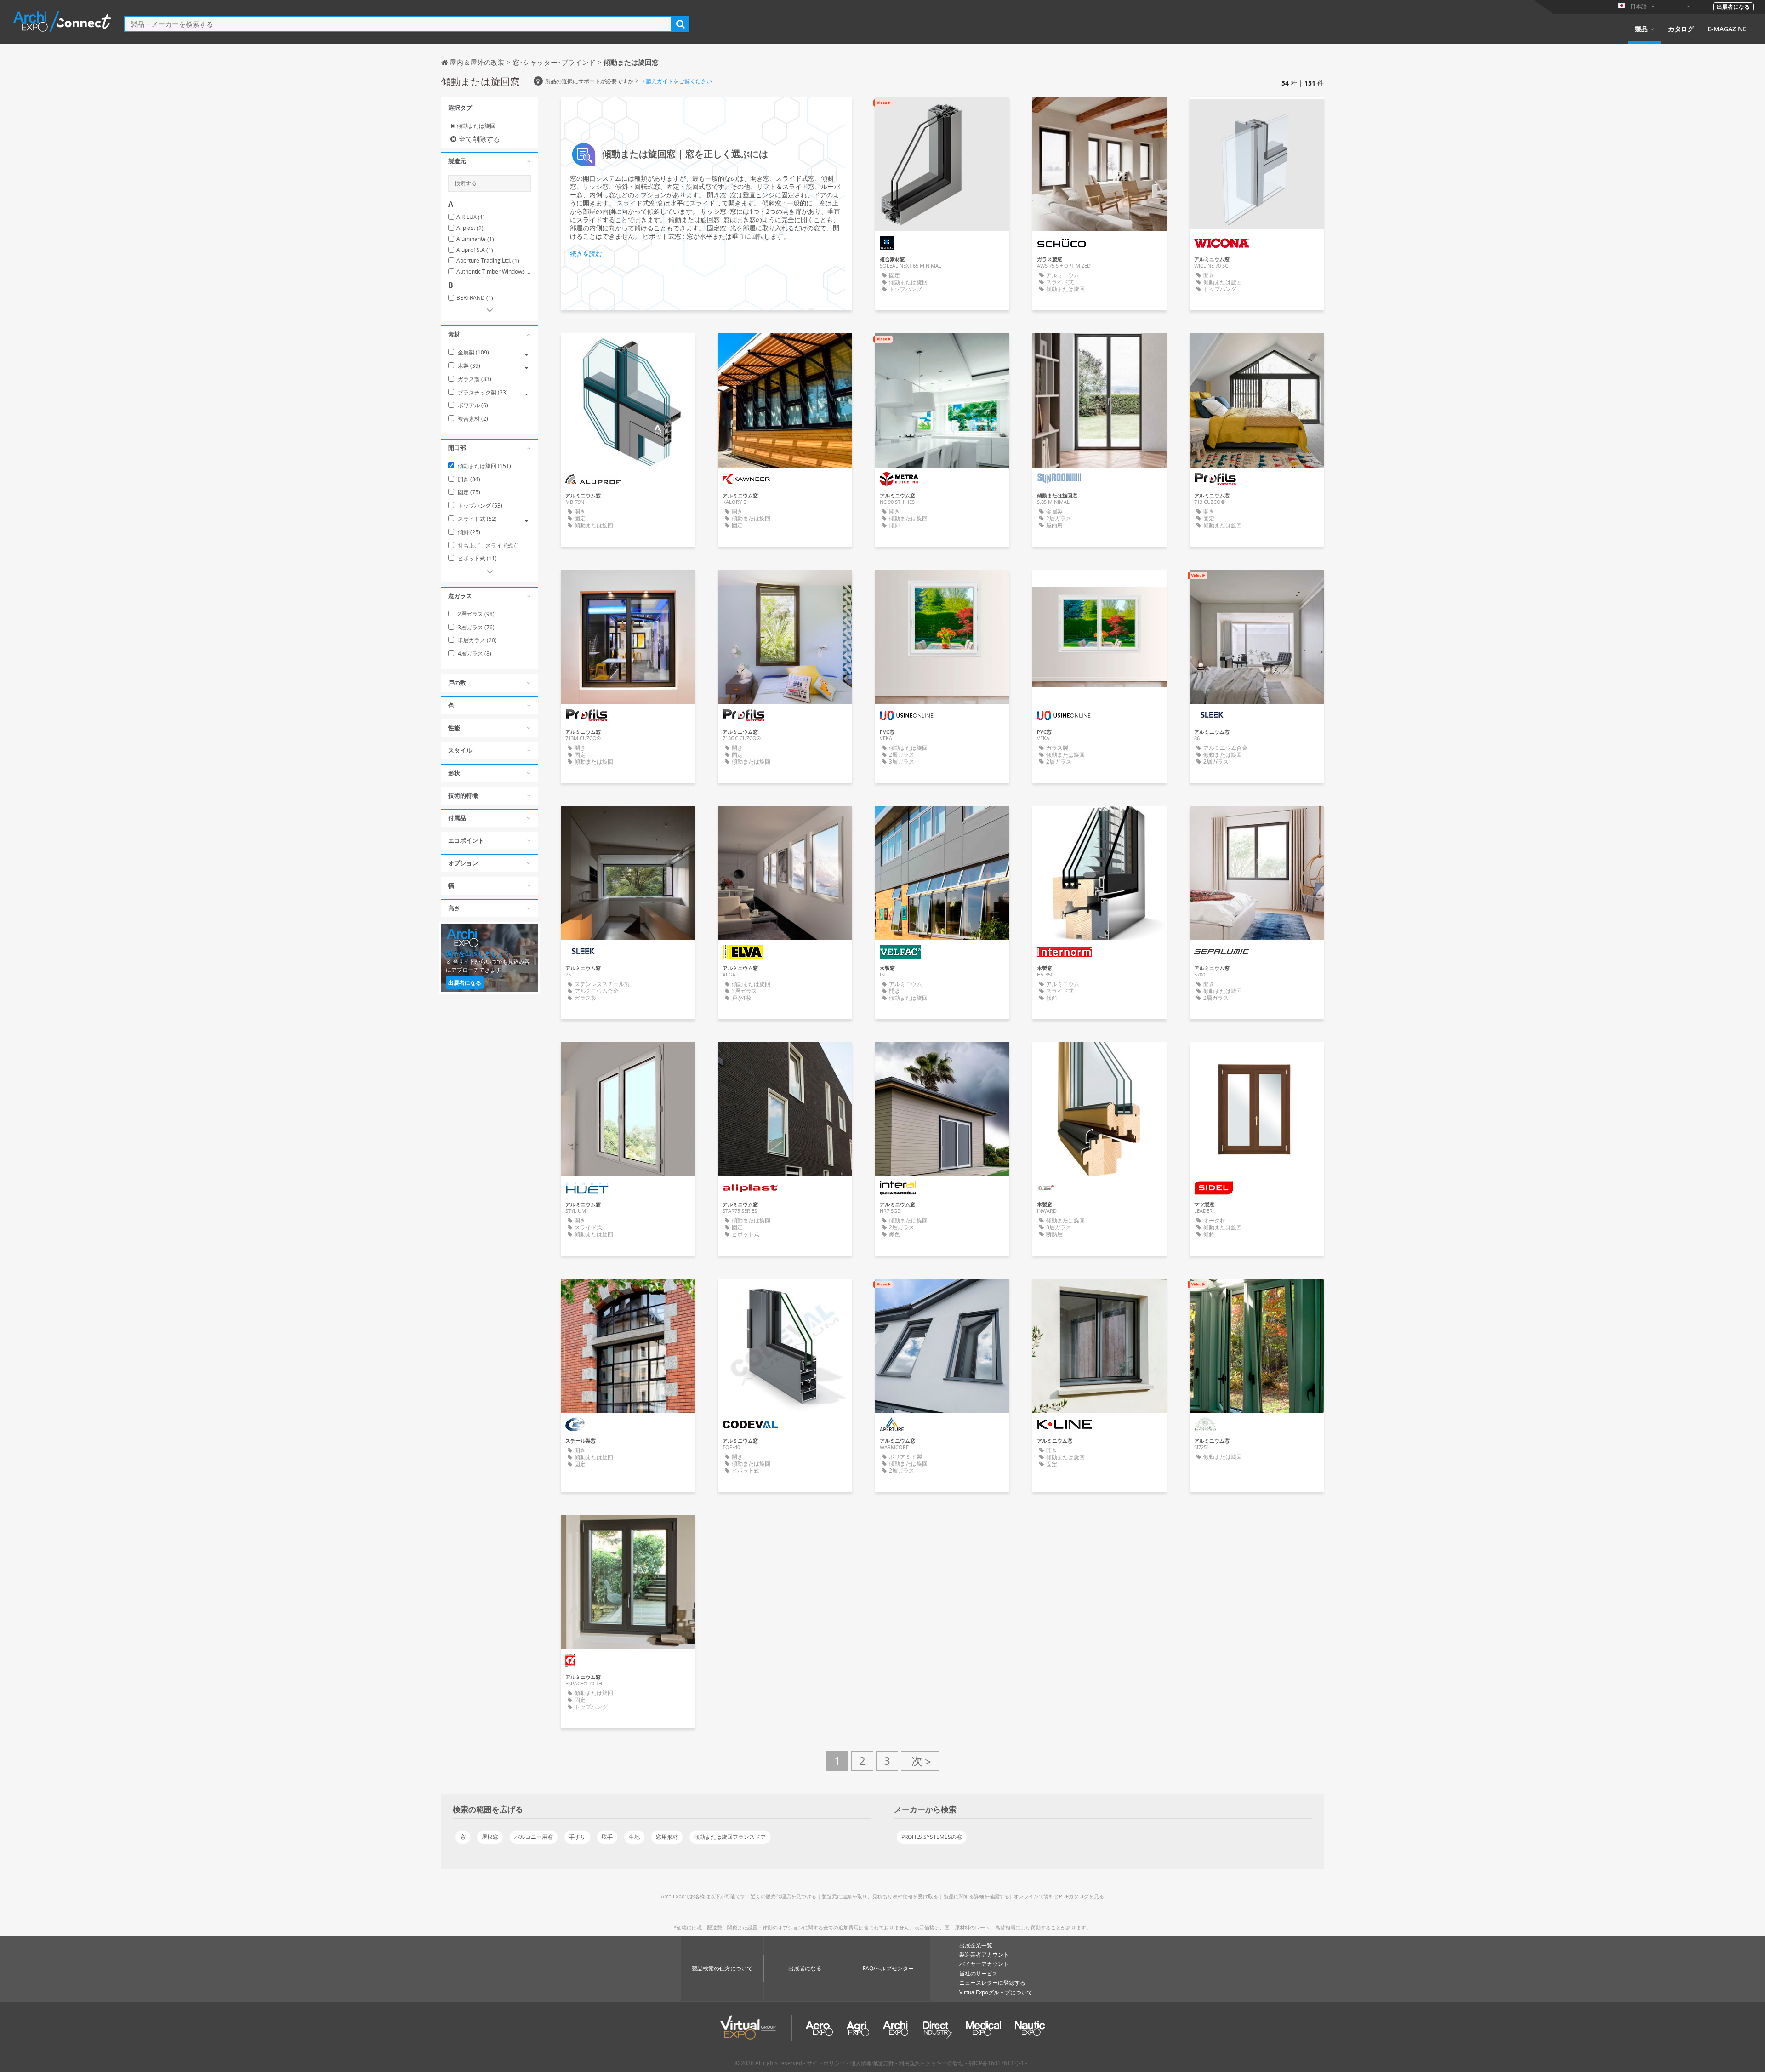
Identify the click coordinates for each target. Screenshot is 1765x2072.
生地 (634, 1837)
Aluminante (475, 239)
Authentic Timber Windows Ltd (494, 272)
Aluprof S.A (475, 250)
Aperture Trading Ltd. (488, 261)
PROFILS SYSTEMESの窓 (932, 1837)
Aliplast (470, 228)
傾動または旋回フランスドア (730, 1837)
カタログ (1681, 29)
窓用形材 (667, 1837)
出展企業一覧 (976, 1945)
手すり (577, 1837)
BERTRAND (475, 298)
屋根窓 (490, 1837)
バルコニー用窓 (534, 1837)
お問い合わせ (942, 112)
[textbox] (398, 24)
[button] (490, 161)
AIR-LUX (471, 217)
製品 (1641, 29)
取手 (607, 1837)
